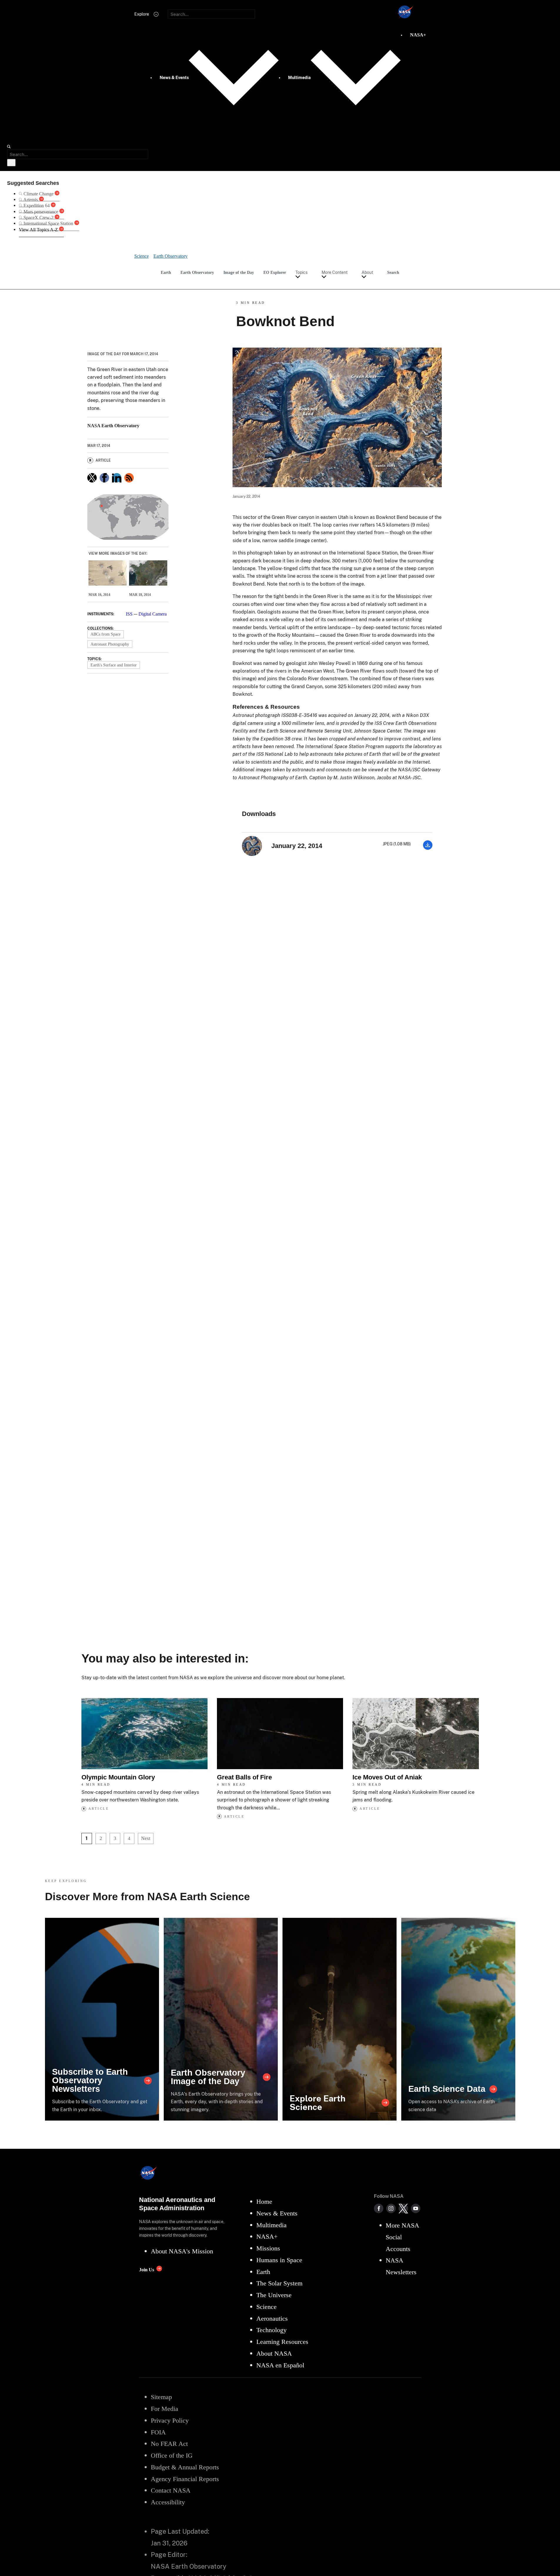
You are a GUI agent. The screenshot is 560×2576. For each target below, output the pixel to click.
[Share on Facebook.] (104, 478)
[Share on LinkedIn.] (117, 478)
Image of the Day (239, 272)
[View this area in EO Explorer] (128, 517)
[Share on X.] (92, 478)
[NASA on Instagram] (391, 2208)
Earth (166, 272)
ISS (129, 614)
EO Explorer (275, 272)
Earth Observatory (197, 272)
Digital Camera (153, 614)
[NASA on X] (403, 2208)
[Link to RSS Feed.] (129, 478)
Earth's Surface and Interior (114, 665)
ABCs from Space (106, 634)
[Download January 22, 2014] (428, 848)
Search (393, 272)
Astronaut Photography (110, 644)
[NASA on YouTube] (416, 2208)
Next (146, 1838)
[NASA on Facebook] (379, 2208)
